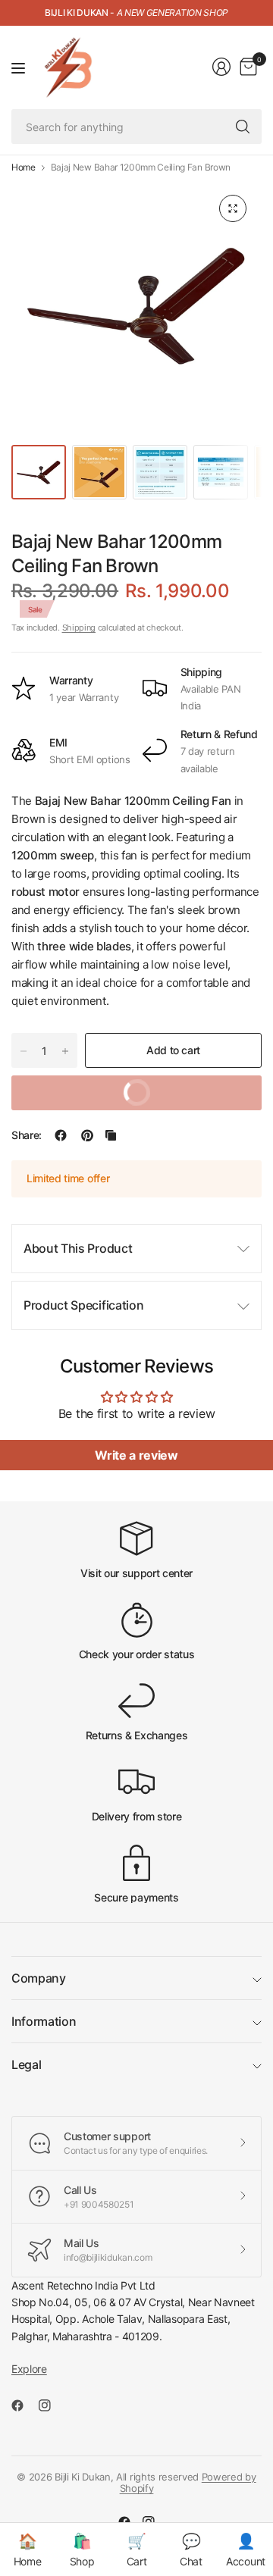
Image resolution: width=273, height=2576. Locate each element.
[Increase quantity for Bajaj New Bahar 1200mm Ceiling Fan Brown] (65, 1051)
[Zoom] (233, 208)
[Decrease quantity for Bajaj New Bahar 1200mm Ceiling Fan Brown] (24, 1051)
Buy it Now (185, 1087)
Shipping (79, 628)
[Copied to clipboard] (111, 1135)
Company (39, 1978)
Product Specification (83, 1305)
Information (44, 2021)
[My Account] (221, 67)
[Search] (243, 127)
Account (246, 2550)
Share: (27, 1135)
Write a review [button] (136, 1455)
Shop (82, 2550)
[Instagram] (51, 2405)
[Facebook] (24, 2405)
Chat (191, 2550)
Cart (137, 2550)
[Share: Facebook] (61, 1135)
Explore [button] (29, 2369)
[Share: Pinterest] (87, 1135)
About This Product (78, 1248)
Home (24, 167)
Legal (26, 2064)
